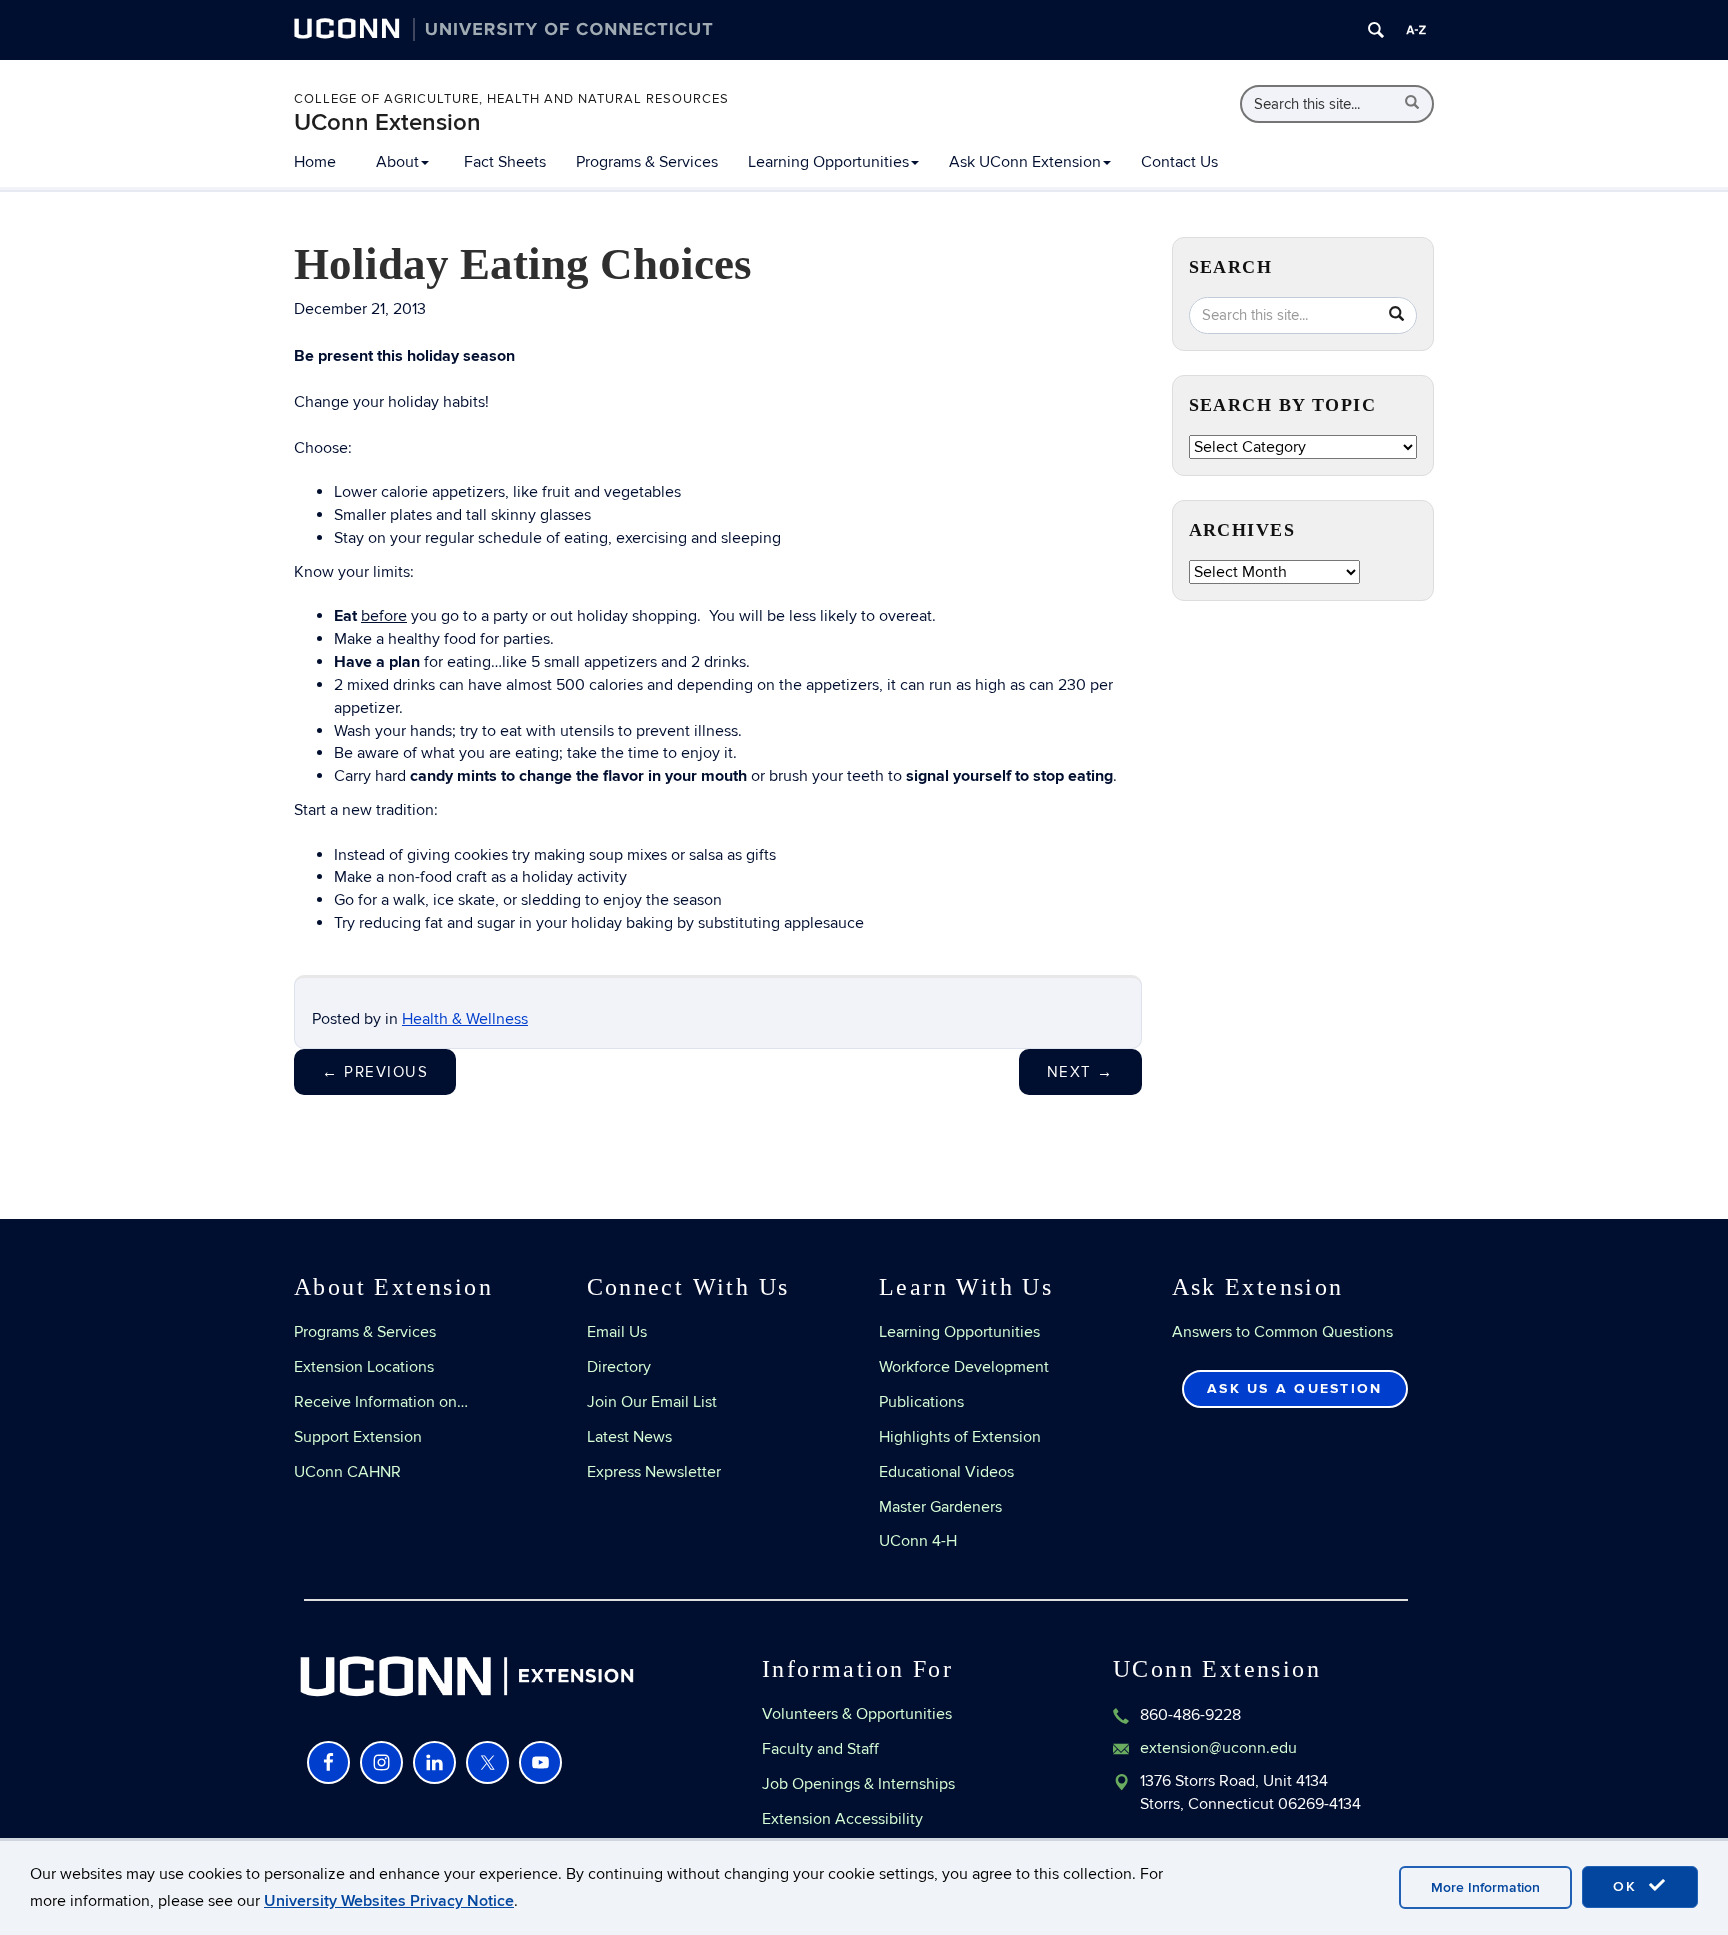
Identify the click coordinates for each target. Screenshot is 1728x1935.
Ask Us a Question (1294, 1388)
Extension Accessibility (842, 1819)
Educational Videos (946, 1472)
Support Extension (358, 1437)
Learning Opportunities (828, 162)
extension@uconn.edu (1218, 1748)
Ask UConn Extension (1025, 162)
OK (1628, 1886)
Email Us (617, 1332)
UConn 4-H (918, 1541)
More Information (1485, 1887)
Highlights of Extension (960, 1437)
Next (1080, 1072)
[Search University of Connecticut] (1376, 30)
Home (315, 162)
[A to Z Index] (1416, 30)
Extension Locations (364, 1367)
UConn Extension (387, 122)
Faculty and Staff (820, 1749)
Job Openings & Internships (858, 1784)
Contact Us (1179, 162)
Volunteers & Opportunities (857, 1714)
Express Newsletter (654, 1472)
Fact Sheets (505, 162)
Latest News (629, 1437)
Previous (375, 1072)
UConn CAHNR (347, 1472)
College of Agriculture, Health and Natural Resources (511, 99)
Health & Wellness (465, 1019)
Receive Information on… (381, 1402)
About (397, 162)
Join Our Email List (652, 1402)
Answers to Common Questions (1282, 1332)
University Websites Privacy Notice (389, 1901)
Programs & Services (647, 162)
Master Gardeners (940, 1507)
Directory (619, 1367)
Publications (921, 1402)
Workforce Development (964, 1367)
